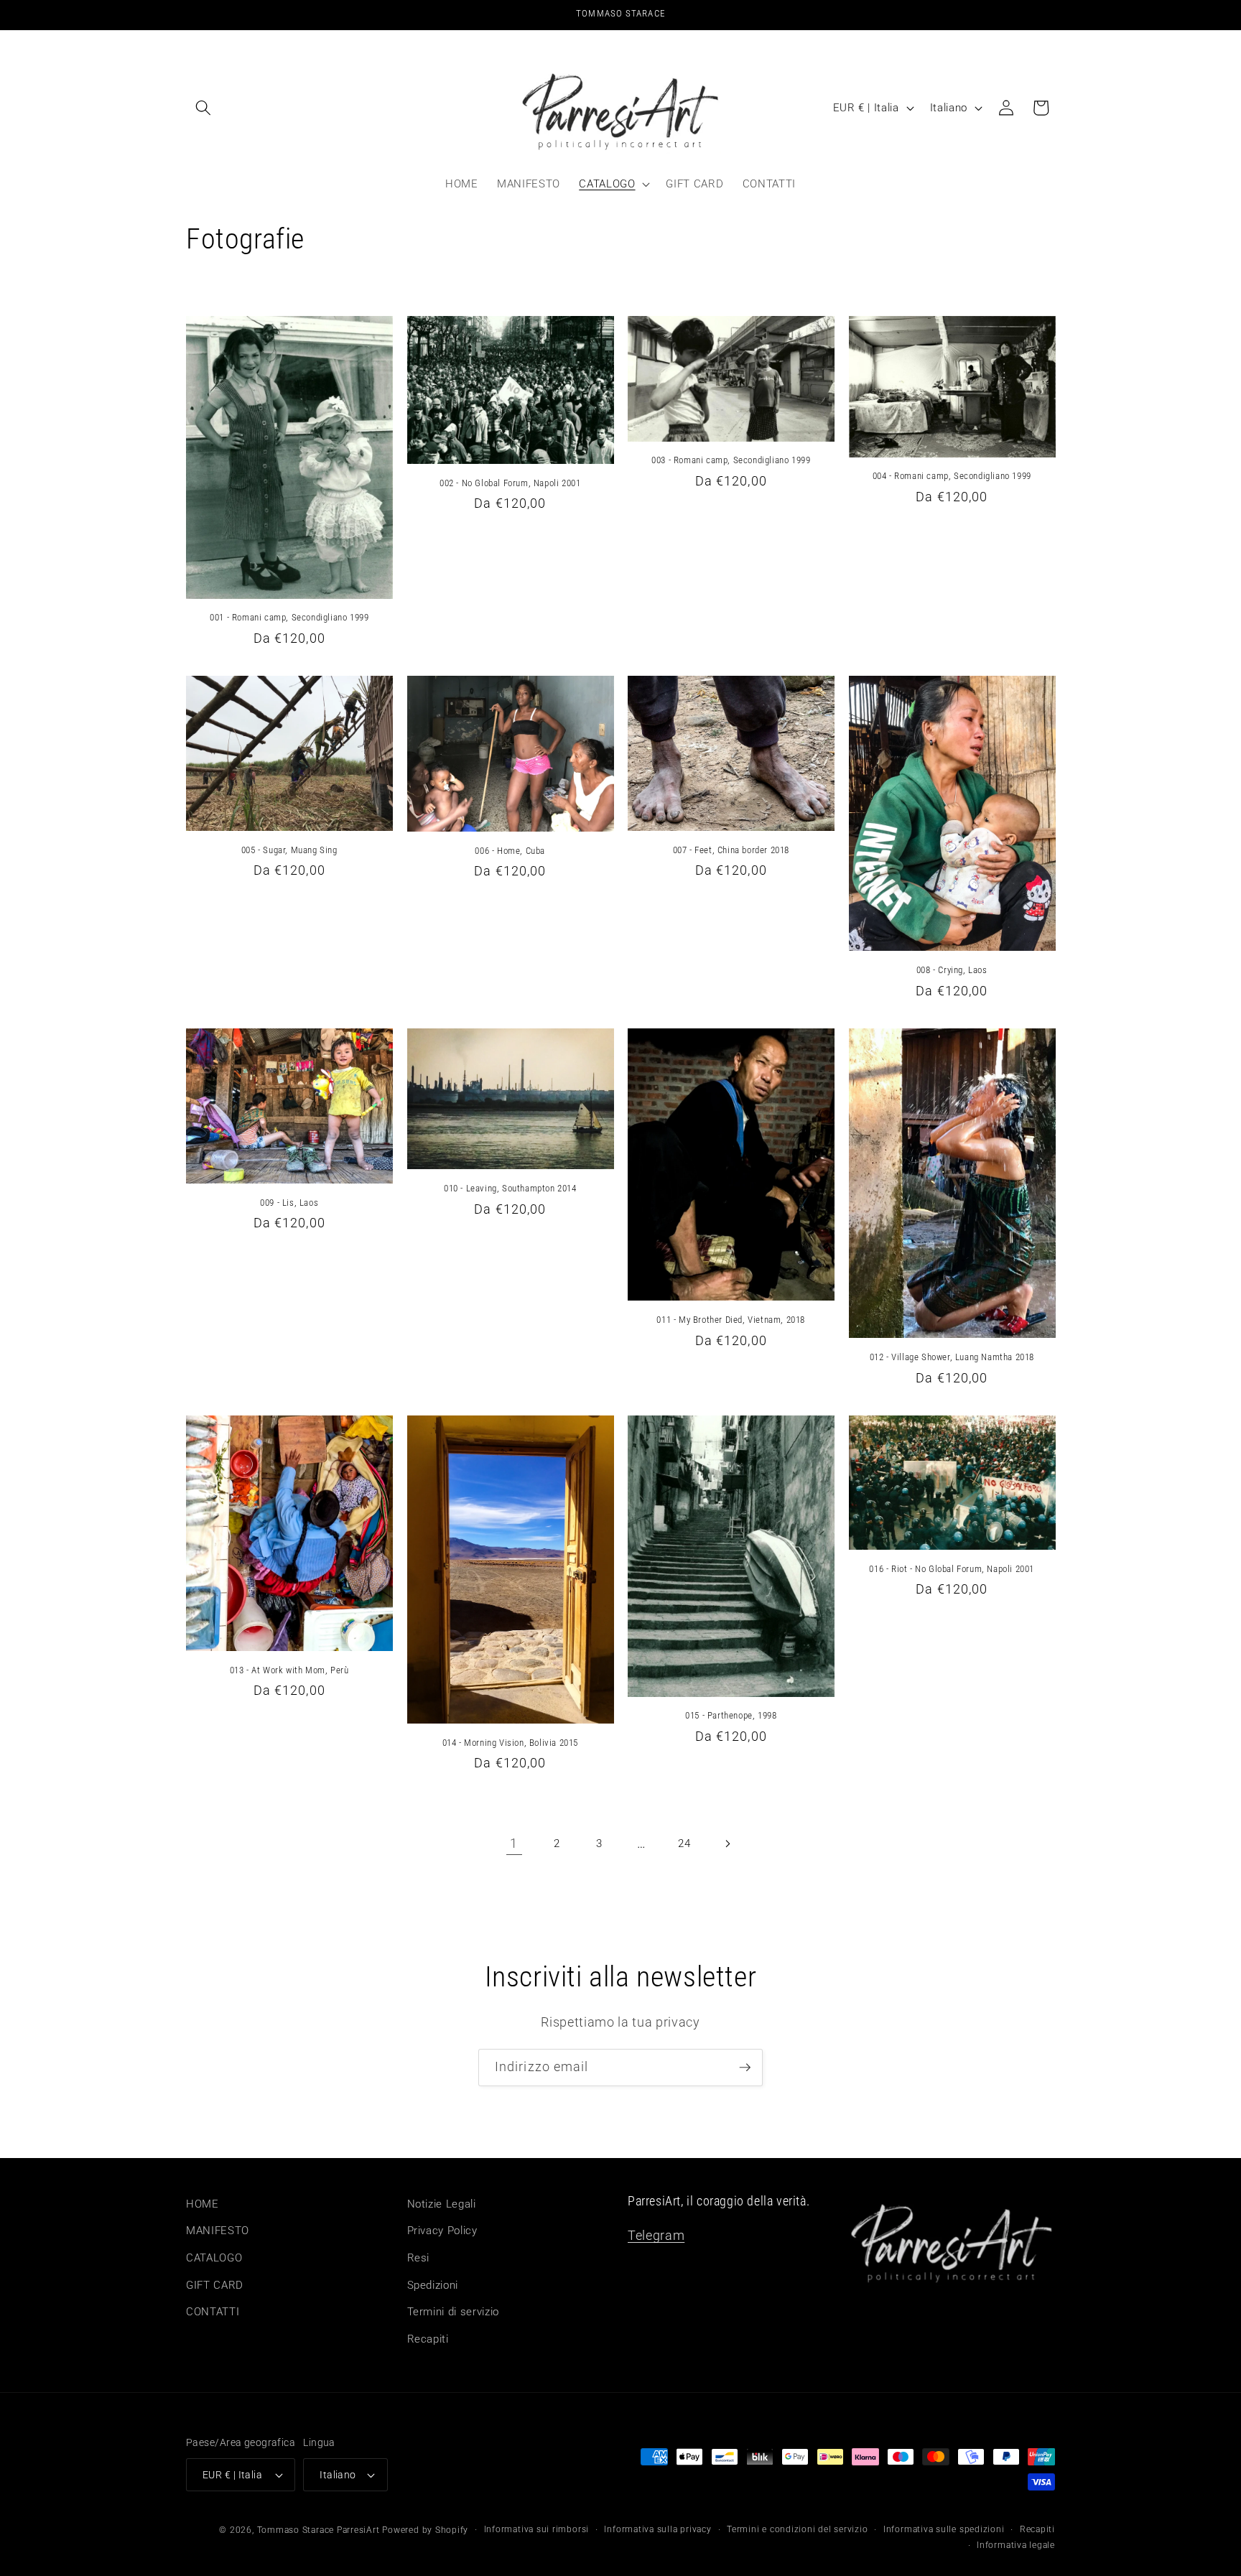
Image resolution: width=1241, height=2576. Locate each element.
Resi (419, 2258)
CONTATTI (213, 2312)
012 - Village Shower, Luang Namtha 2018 (952, 1357)
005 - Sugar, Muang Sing (289, 850)
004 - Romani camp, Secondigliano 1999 (952, 476)
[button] (203, 108)
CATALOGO (214, 2258)
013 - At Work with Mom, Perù (289, 1670)
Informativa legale (1016, 2545)
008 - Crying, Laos (952, 970)
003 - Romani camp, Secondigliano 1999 (731, 460)
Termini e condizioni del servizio (797, 2529)
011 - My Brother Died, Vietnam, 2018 (731, 1320)
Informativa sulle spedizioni (944, 2529)
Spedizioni (433, 2285)
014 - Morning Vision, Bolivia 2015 (510, 1743)
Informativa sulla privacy (657, 2529)
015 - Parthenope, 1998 (731, 1715)
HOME (203, 2204)
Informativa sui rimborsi (536, 2529)
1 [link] (514, 1843)
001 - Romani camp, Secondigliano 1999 (289, 617)
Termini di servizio (454, 2312)
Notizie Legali (442, 2204)
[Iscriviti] (745, 2068)
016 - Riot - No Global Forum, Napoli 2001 (952, 1569)
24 (684, 1843)
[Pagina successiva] (727, 1843)
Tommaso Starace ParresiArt (319, 2530)
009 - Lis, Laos (289, 1203)
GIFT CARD (215, 2285)
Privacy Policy (442, 2231)
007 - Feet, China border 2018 (731, 850)
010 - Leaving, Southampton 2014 (510, 1188)
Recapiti (428, 2339)
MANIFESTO (218, 2231)
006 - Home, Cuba (510, 851)
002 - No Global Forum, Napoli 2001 (510, 483)
